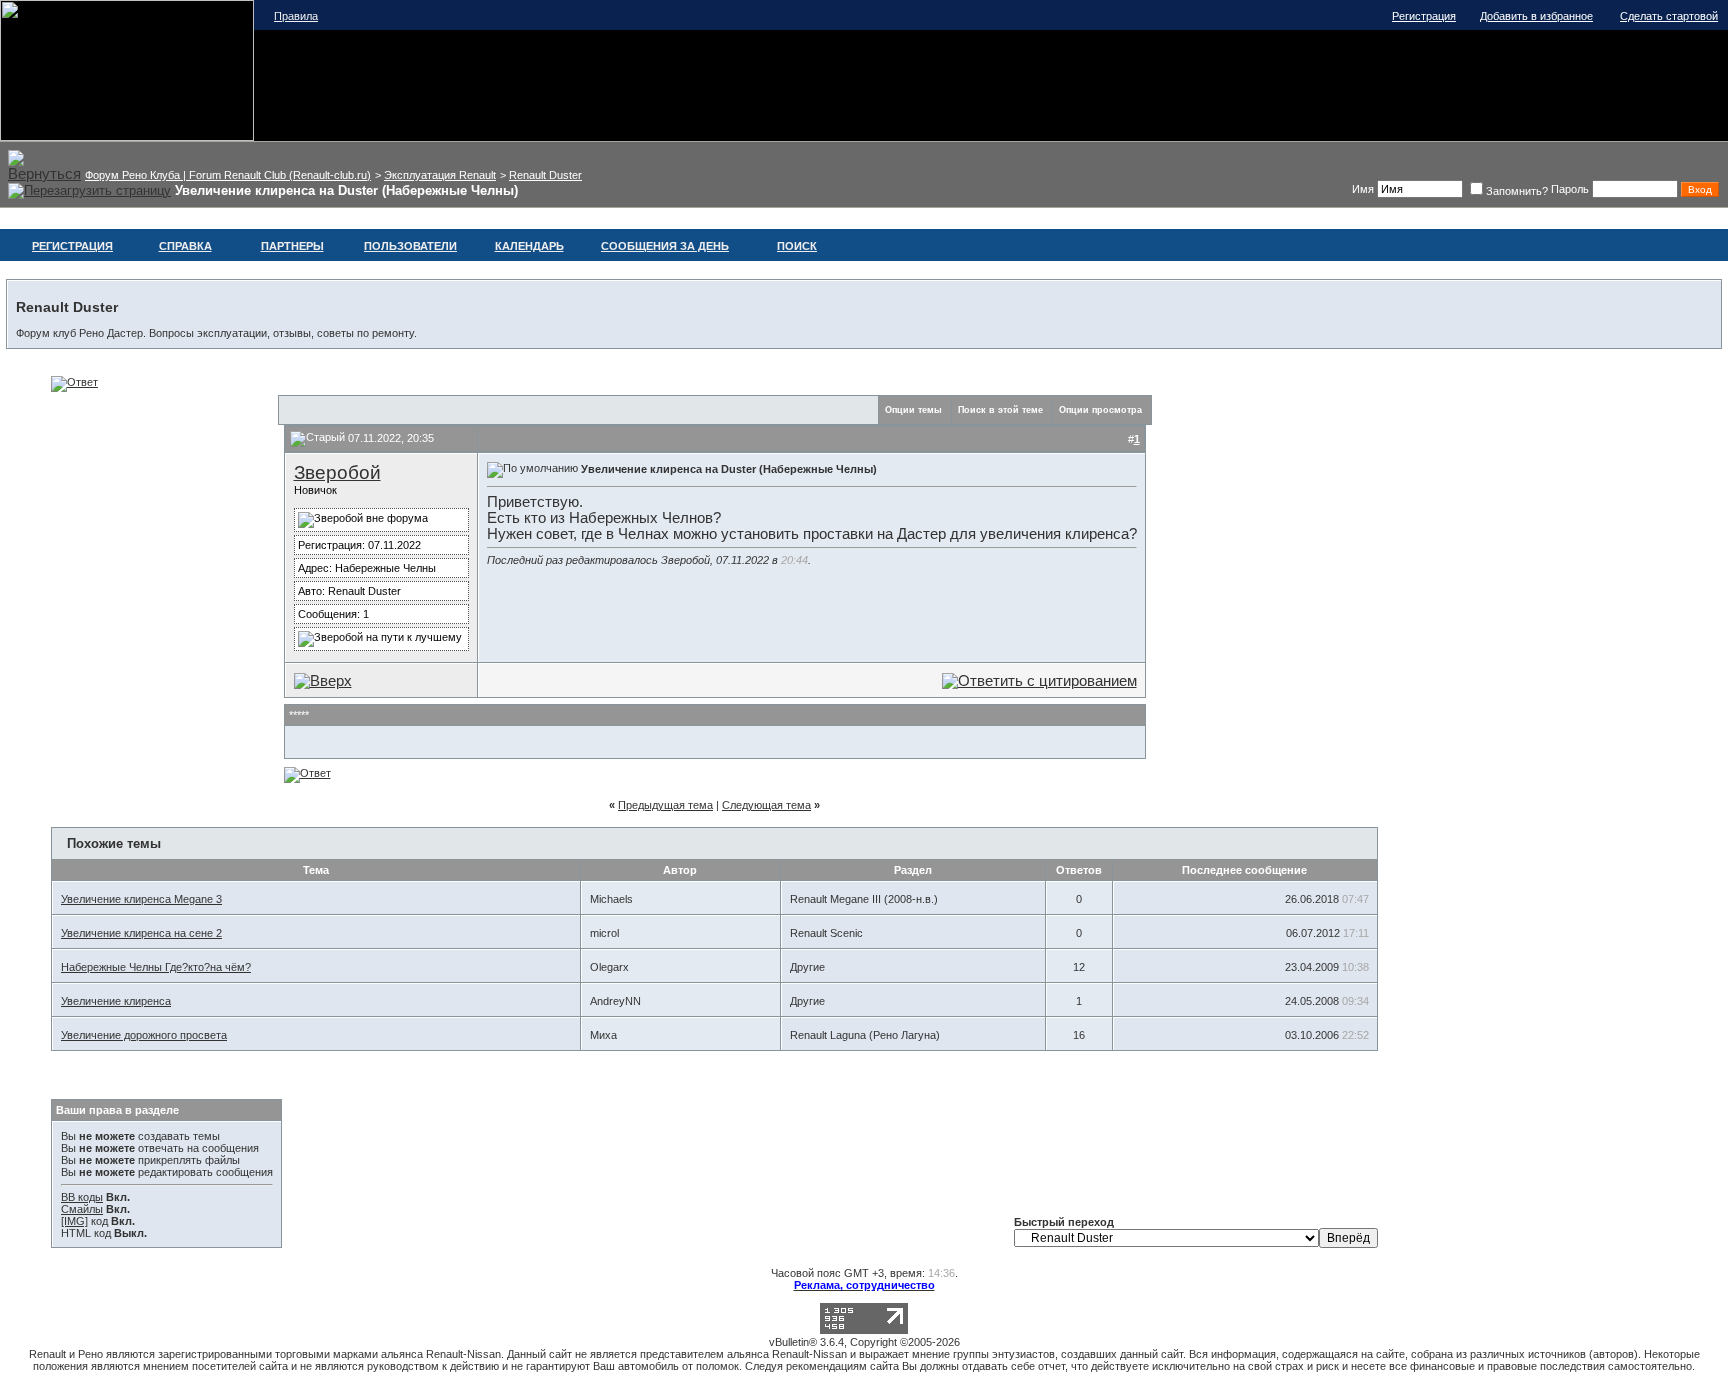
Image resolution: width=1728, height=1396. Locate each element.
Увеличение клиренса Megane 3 (141, 899)
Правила (296, 16)
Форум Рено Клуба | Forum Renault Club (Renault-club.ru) (228, 175)
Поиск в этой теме (1000, 410)
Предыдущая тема (665, 805)
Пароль (1570, 189)
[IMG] (74, 1221)
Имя (1363, 189)
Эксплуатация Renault (440, 175)
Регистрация (1424, 16)
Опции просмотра (1100, 410)
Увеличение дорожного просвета (144, 1035)
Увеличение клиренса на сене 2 (141, 933)
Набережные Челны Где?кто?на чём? (156, 967)
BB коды (82, 1197)
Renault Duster (545, 175)
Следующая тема (766, 805)
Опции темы (913, 410)
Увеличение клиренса (116, 1001)
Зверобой (337, 472)
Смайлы (82, 1209)
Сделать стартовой (1669, 16)
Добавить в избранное (1536, 16)
